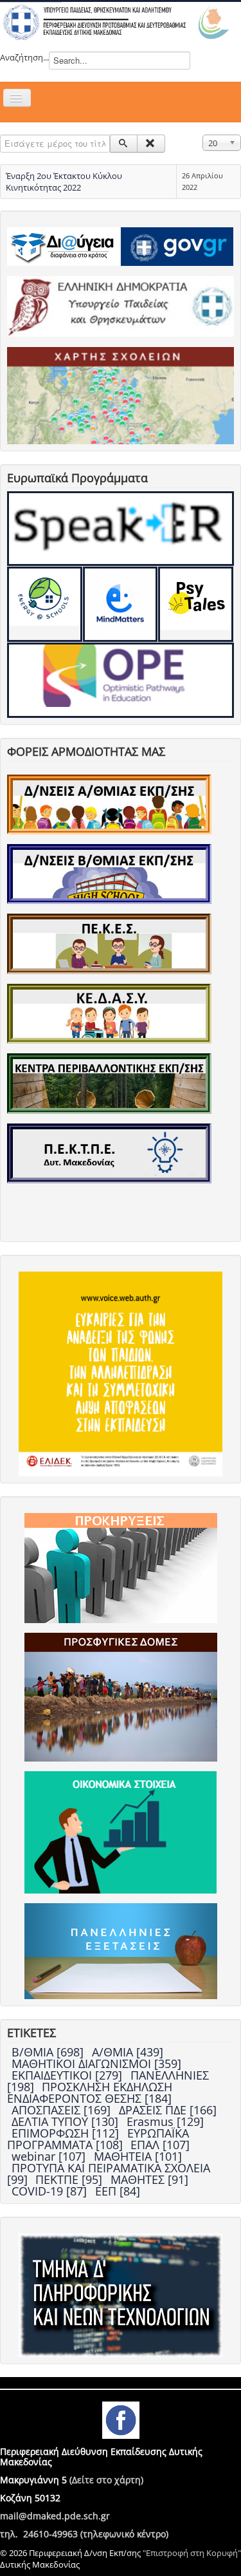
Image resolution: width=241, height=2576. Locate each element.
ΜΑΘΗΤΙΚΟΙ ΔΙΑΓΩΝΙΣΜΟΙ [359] (96, 2064)
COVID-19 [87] (51, 2191)
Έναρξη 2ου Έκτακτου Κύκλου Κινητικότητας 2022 (64, 182)
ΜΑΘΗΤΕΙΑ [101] (138, 2156)
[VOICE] (121, 1373)
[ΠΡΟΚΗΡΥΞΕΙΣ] (121, 1567)
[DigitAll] (121, 604)
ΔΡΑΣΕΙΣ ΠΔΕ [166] (168, 2110)
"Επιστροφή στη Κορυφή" (192, 2553)
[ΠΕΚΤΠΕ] (109, 1152)
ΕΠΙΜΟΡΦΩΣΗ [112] (67, 2133)
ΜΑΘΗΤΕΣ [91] (149, 2179)
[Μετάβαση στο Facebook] (121, 2419)
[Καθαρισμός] (151, 144)
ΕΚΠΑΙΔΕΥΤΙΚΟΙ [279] (68, 2075)
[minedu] (121, 305)
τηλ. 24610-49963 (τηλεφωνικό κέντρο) (84, 2534)
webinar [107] (50, 2156)
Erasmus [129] (165, 2121)
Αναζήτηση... (24, 57)
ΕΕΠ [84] (118, 2191)
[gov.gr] (177, 245)
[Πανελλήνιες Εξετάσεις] (121, 1950)
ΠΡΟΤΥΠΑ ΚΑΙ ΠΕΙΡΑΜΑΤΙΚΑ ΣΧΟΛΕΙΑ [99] (109, 2174)
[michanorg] (121, 2294)
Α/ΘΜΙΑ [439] (128, 2052)
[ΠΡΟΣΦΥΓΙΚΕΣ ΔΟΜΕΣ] (121, 1696)
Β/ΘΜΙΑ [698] (49, 2052)
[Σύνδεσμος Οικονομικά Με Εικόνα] (121, 1831)
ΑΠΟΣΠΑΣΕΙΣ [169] (63, 2110)
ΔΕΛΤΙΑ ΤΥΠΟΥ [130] (67, 2121)
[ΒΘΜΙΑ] (109, 873)
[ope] (121, 680)
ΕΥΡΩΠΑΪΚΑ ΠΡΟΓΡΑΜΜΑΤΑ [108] (98, 2139)
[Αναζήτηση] (124, 144)
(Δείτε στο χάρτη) (106, 2480)
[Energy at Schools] (45, 604)
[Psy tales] (196, 604)
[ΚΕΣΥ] (109, 1013)
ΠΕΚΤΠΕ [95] (70, 2179)
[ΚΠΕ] (109, 1082)
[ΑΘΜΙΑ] (109, 804)
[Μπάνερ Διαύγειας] (64, 245)
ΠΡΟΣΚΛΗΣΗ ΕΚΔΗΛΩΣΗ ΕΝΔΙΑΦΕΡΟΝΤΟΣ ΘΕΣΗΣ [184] (90, 2092)
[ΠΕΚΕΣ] (109, 943)
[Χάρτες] (121, 395)
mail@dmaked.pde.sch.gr (55, 2516)
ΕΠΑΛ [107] (160, 2145)
